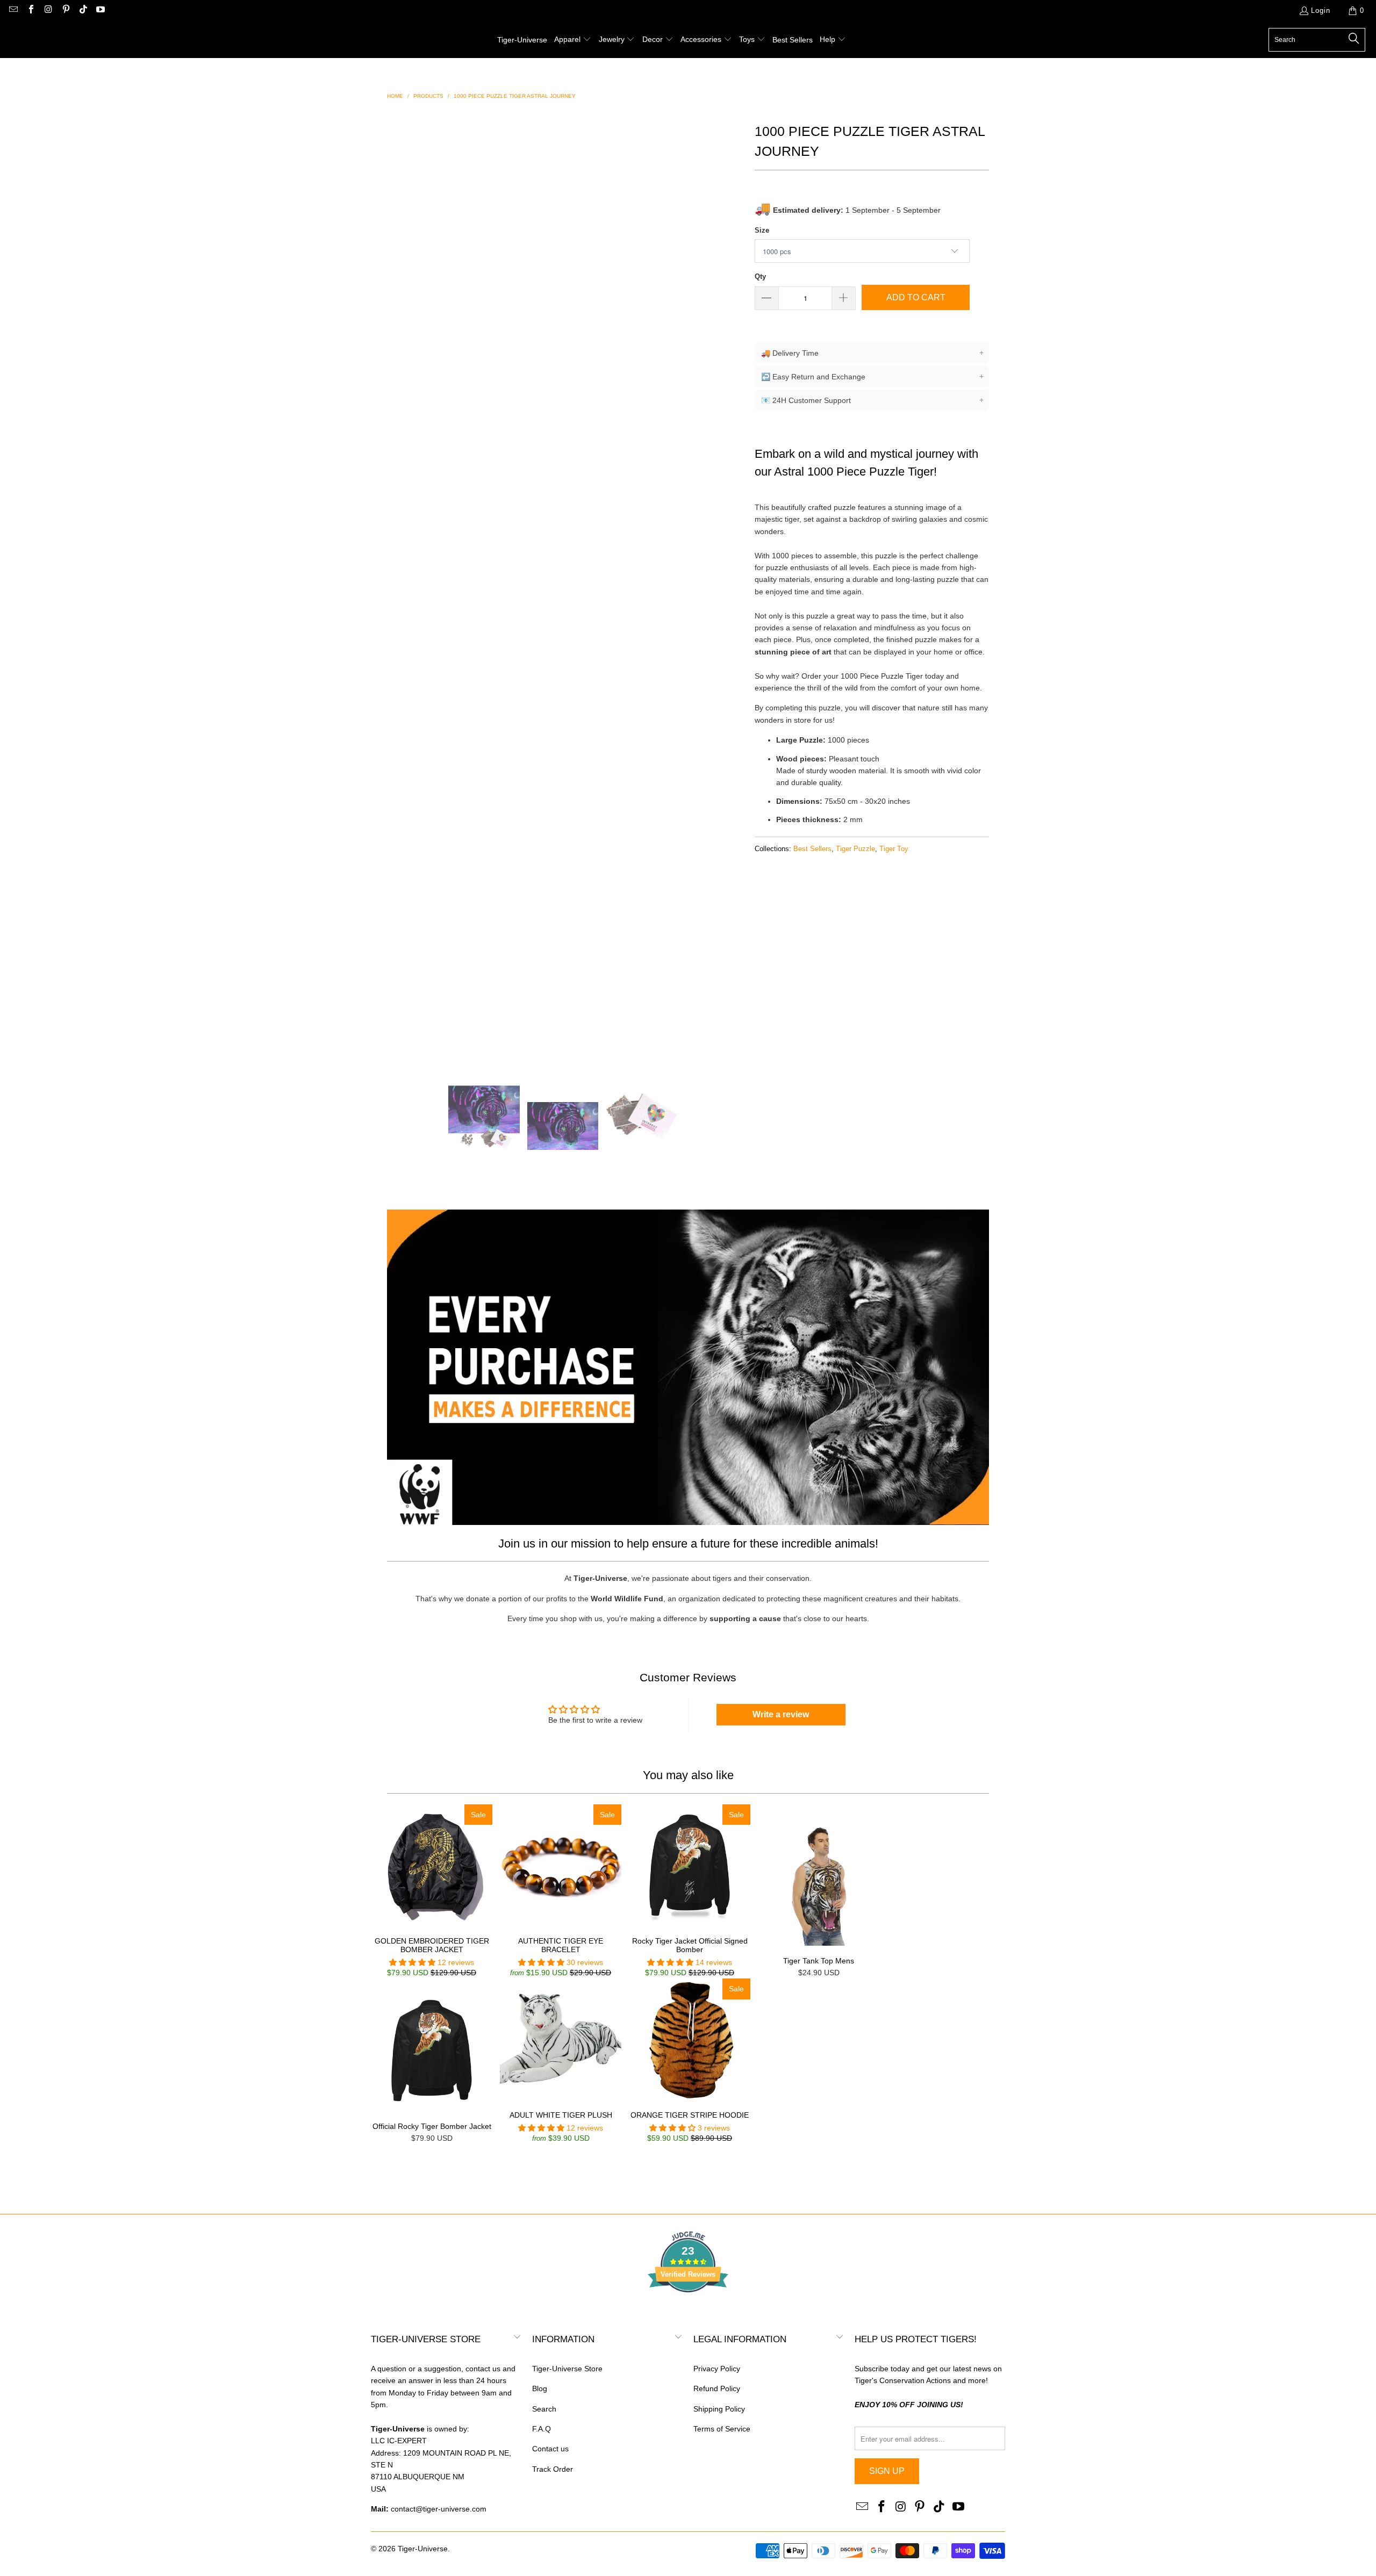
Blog (540, 2388)
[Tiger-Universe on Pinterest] (65, 10)
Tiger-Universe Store (567, 2369)
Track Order (553, 2469)
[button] (573, 40)
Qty (760, 276)
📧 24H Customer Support (872, 400)
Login (1321, 10)
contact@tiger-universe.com (439, 2509)
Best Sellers (812, 849)
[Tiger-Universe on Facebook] (30, 10)
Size (762, 230)
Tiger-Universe (423, 2549)
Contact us (550, 2449)
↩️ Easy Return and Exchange (872, 376)
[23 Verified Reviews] (688, 2312)
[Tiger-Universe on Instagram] (48, 10)
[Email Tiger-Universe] (13, 10)
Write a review (781, 1714)
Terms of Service (722, 2429)
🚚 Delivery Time (872, 353)
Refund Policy (717, 2388)
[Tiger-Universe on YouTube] (100, 10)
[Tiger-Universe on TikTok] (83, 10)
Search (544, 2409)
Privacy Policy (717, 2369)
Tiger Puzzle (855, 849)
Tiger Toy (894, 849)
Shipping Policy (719, 2409)
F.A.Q (542, 2429)
